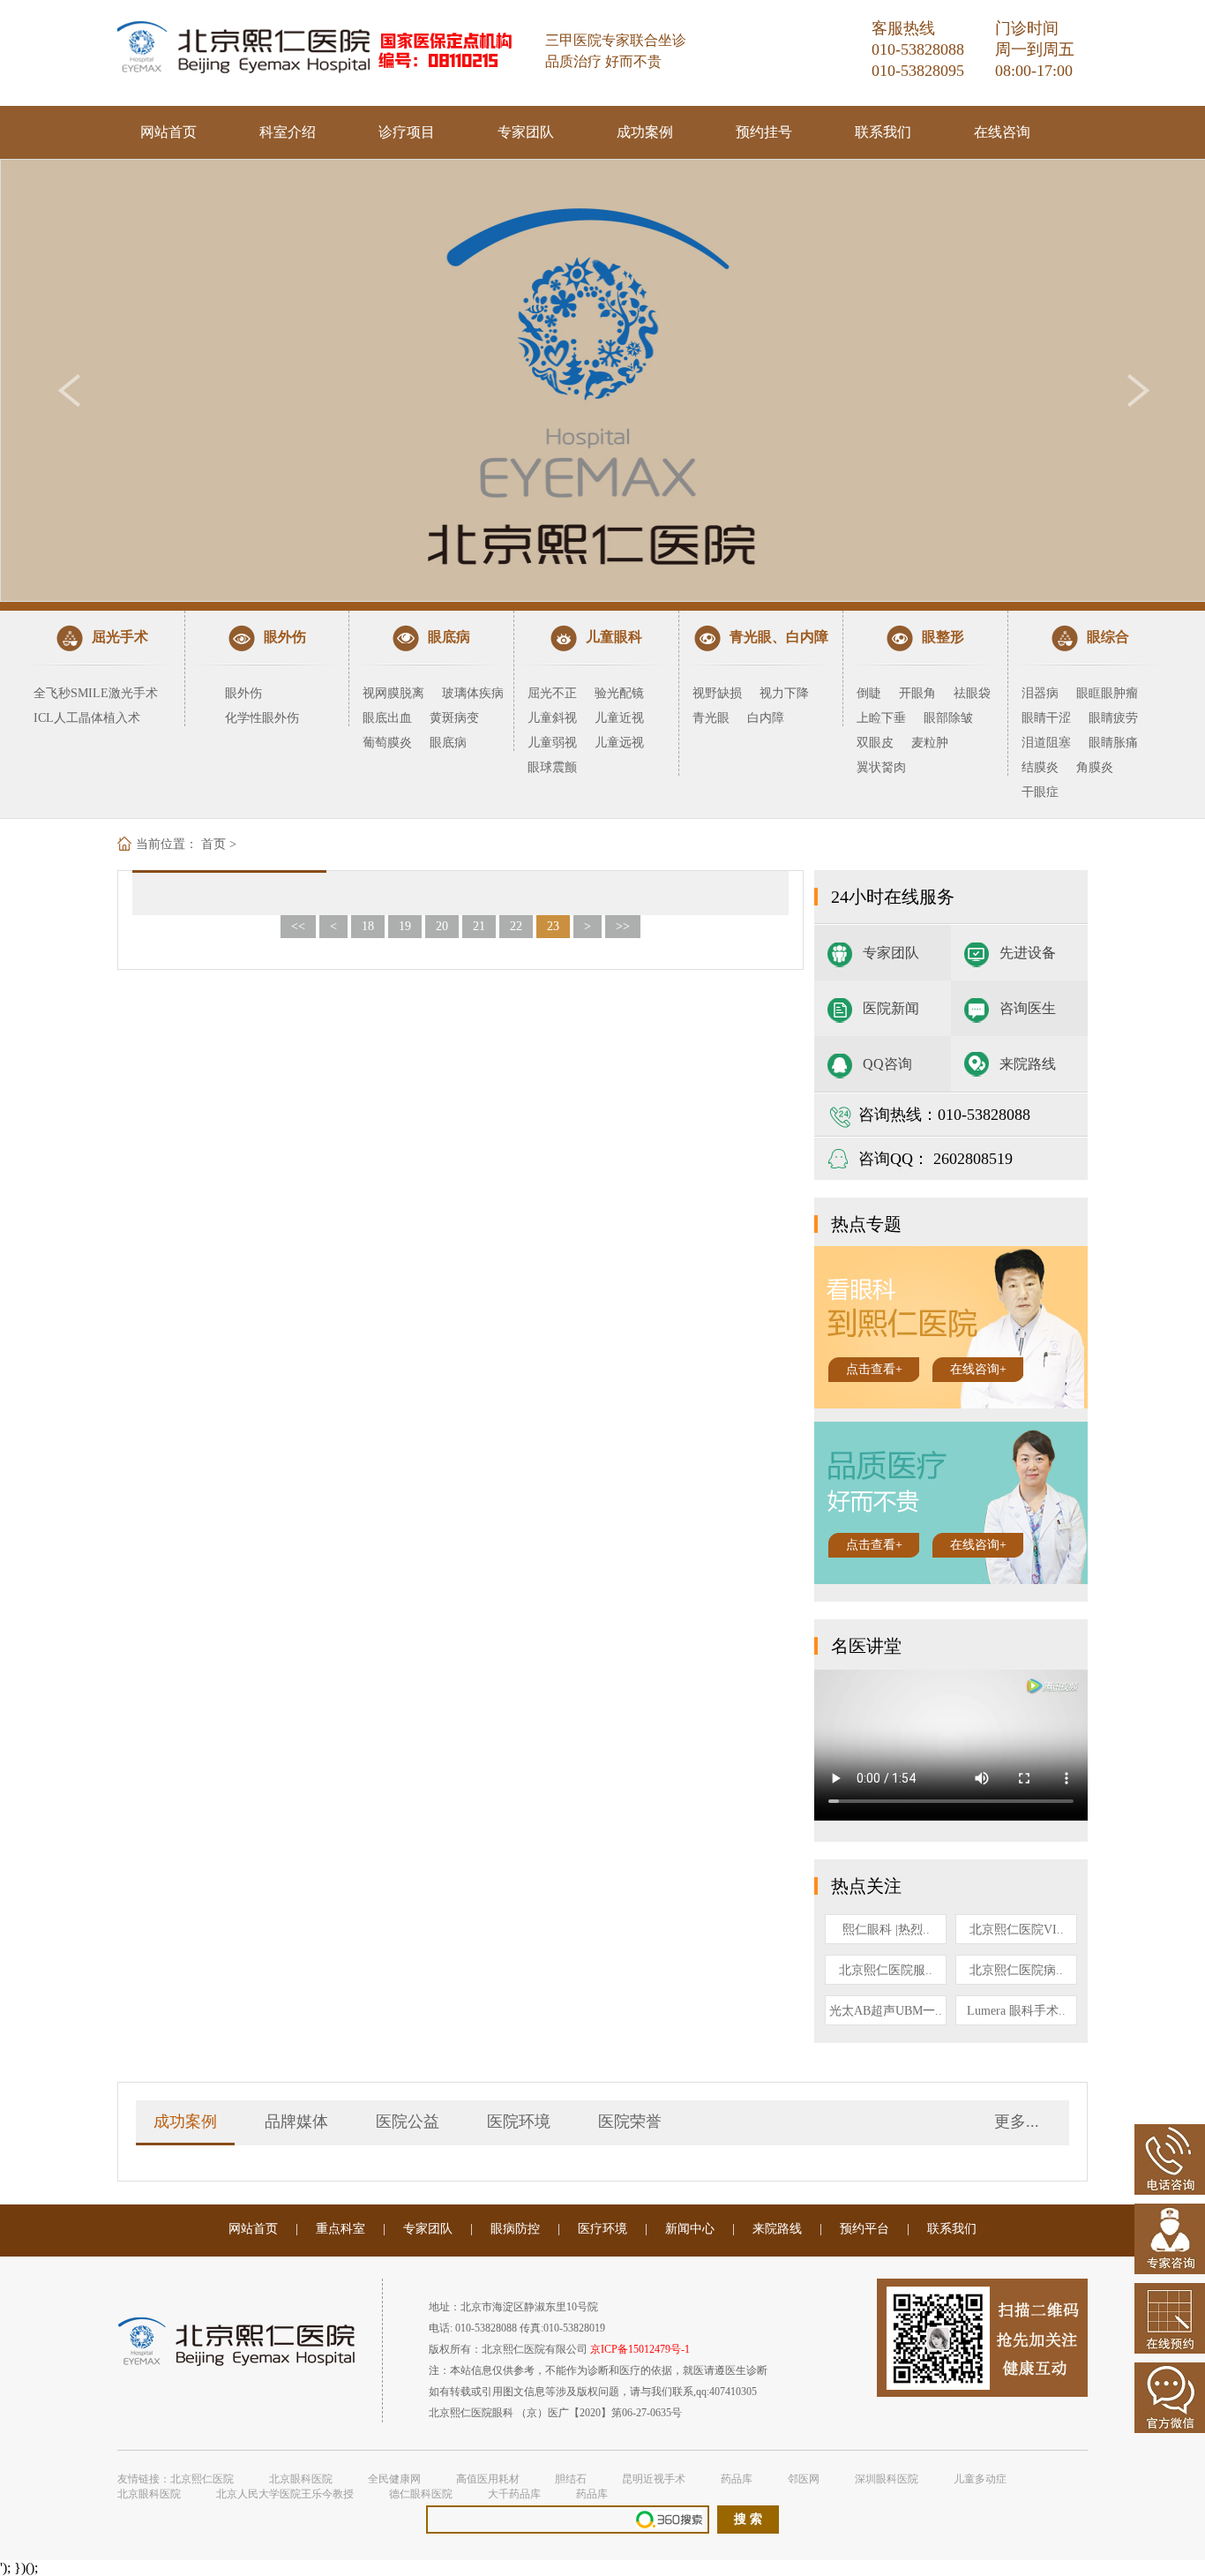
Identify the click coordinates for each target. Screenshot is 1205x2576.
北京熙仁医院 (202, 2479)
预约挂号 (764, 132)
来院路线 (1028, 1064)
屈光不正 (552, 693)
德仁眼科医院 (421, 2494)
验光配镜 (619, 693)
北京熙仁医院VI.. (1017, 1930)
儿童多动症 (980, 2479)
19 (405, 926)
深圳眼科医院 (887, 2479)
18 (368, 926)
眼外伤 (243, 693)
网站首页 (168, 132)
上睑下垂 (881, 718)
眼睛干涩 (1046, 718)
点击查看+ (874, 1369)
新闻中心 (690, 2229)
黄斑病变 (454, 718)
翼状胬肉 (881, 767)
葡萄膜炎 (387, 743)
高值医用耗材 (488, 2479)
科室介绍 (288, 132)
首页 (213, 844)
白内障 (766, 718)
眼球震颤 (552, 767)
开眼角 (917, 693)
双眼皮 (875, 743)
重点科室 (341, 2229)
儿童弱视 (552, 743)
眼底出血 (387, 718)
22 (516, 926)
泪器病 (1040, 693)
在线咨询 (1002, 132)
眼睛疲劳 (1113, 718)
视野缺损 (717, 693)
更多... (1017, 2122)
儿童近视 (619, 718)
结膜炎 (1040, 767)
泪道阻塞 (1046, 743)
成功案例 (645, 132)
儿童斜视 (552, 718)
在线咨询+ (978, 1369)
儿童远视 (619, 743)
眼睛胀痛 (1113, 743)
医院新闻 (891, 1008)
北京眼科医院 (301, 2479)
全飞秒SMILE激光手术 (96, 693)
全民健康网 (394, 2479)
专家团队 (526, 132)
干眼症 (1040, 792)
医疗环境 (602, 2229)
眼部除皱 (948, 718)
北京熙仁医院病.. (1016, 1970)
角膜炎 (1095, 767)
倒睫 (869, 693)
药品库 (737, 2479)
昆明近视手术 (654, 2479)
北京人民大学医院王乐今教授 (285, 2494)
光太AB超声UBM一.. (886, 2011)
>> (623, 926)
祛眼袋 (972, 693)
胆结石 (571, 2479)
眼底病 (448, 743)
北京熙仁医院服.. (886, 1970)
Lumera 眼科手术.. (1016, 2011)
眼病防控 (515, 2229)
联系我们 (883, 132)
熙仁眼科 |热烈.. (886, 1930)
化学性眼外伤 (262, 718)
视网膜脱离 (393, 693)
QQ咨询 (887, 1064)
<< (298, 926)
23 (553, 926)
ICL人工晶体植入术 (87, 718)
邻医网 (804, 2479)
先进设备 (1028, 953)
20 (442, 926)
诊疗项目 (407, 132)
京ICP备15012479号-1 (640, 2349)
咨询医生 (1028, 1008)
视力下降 (784, 693)
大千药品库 (514, 2494)
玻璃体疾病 (473, 693)
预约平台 (864, 2229)
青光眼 (711, 718)
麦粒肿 (930, 743)
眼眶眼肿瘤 (1107, 693)
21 (479, 926)
